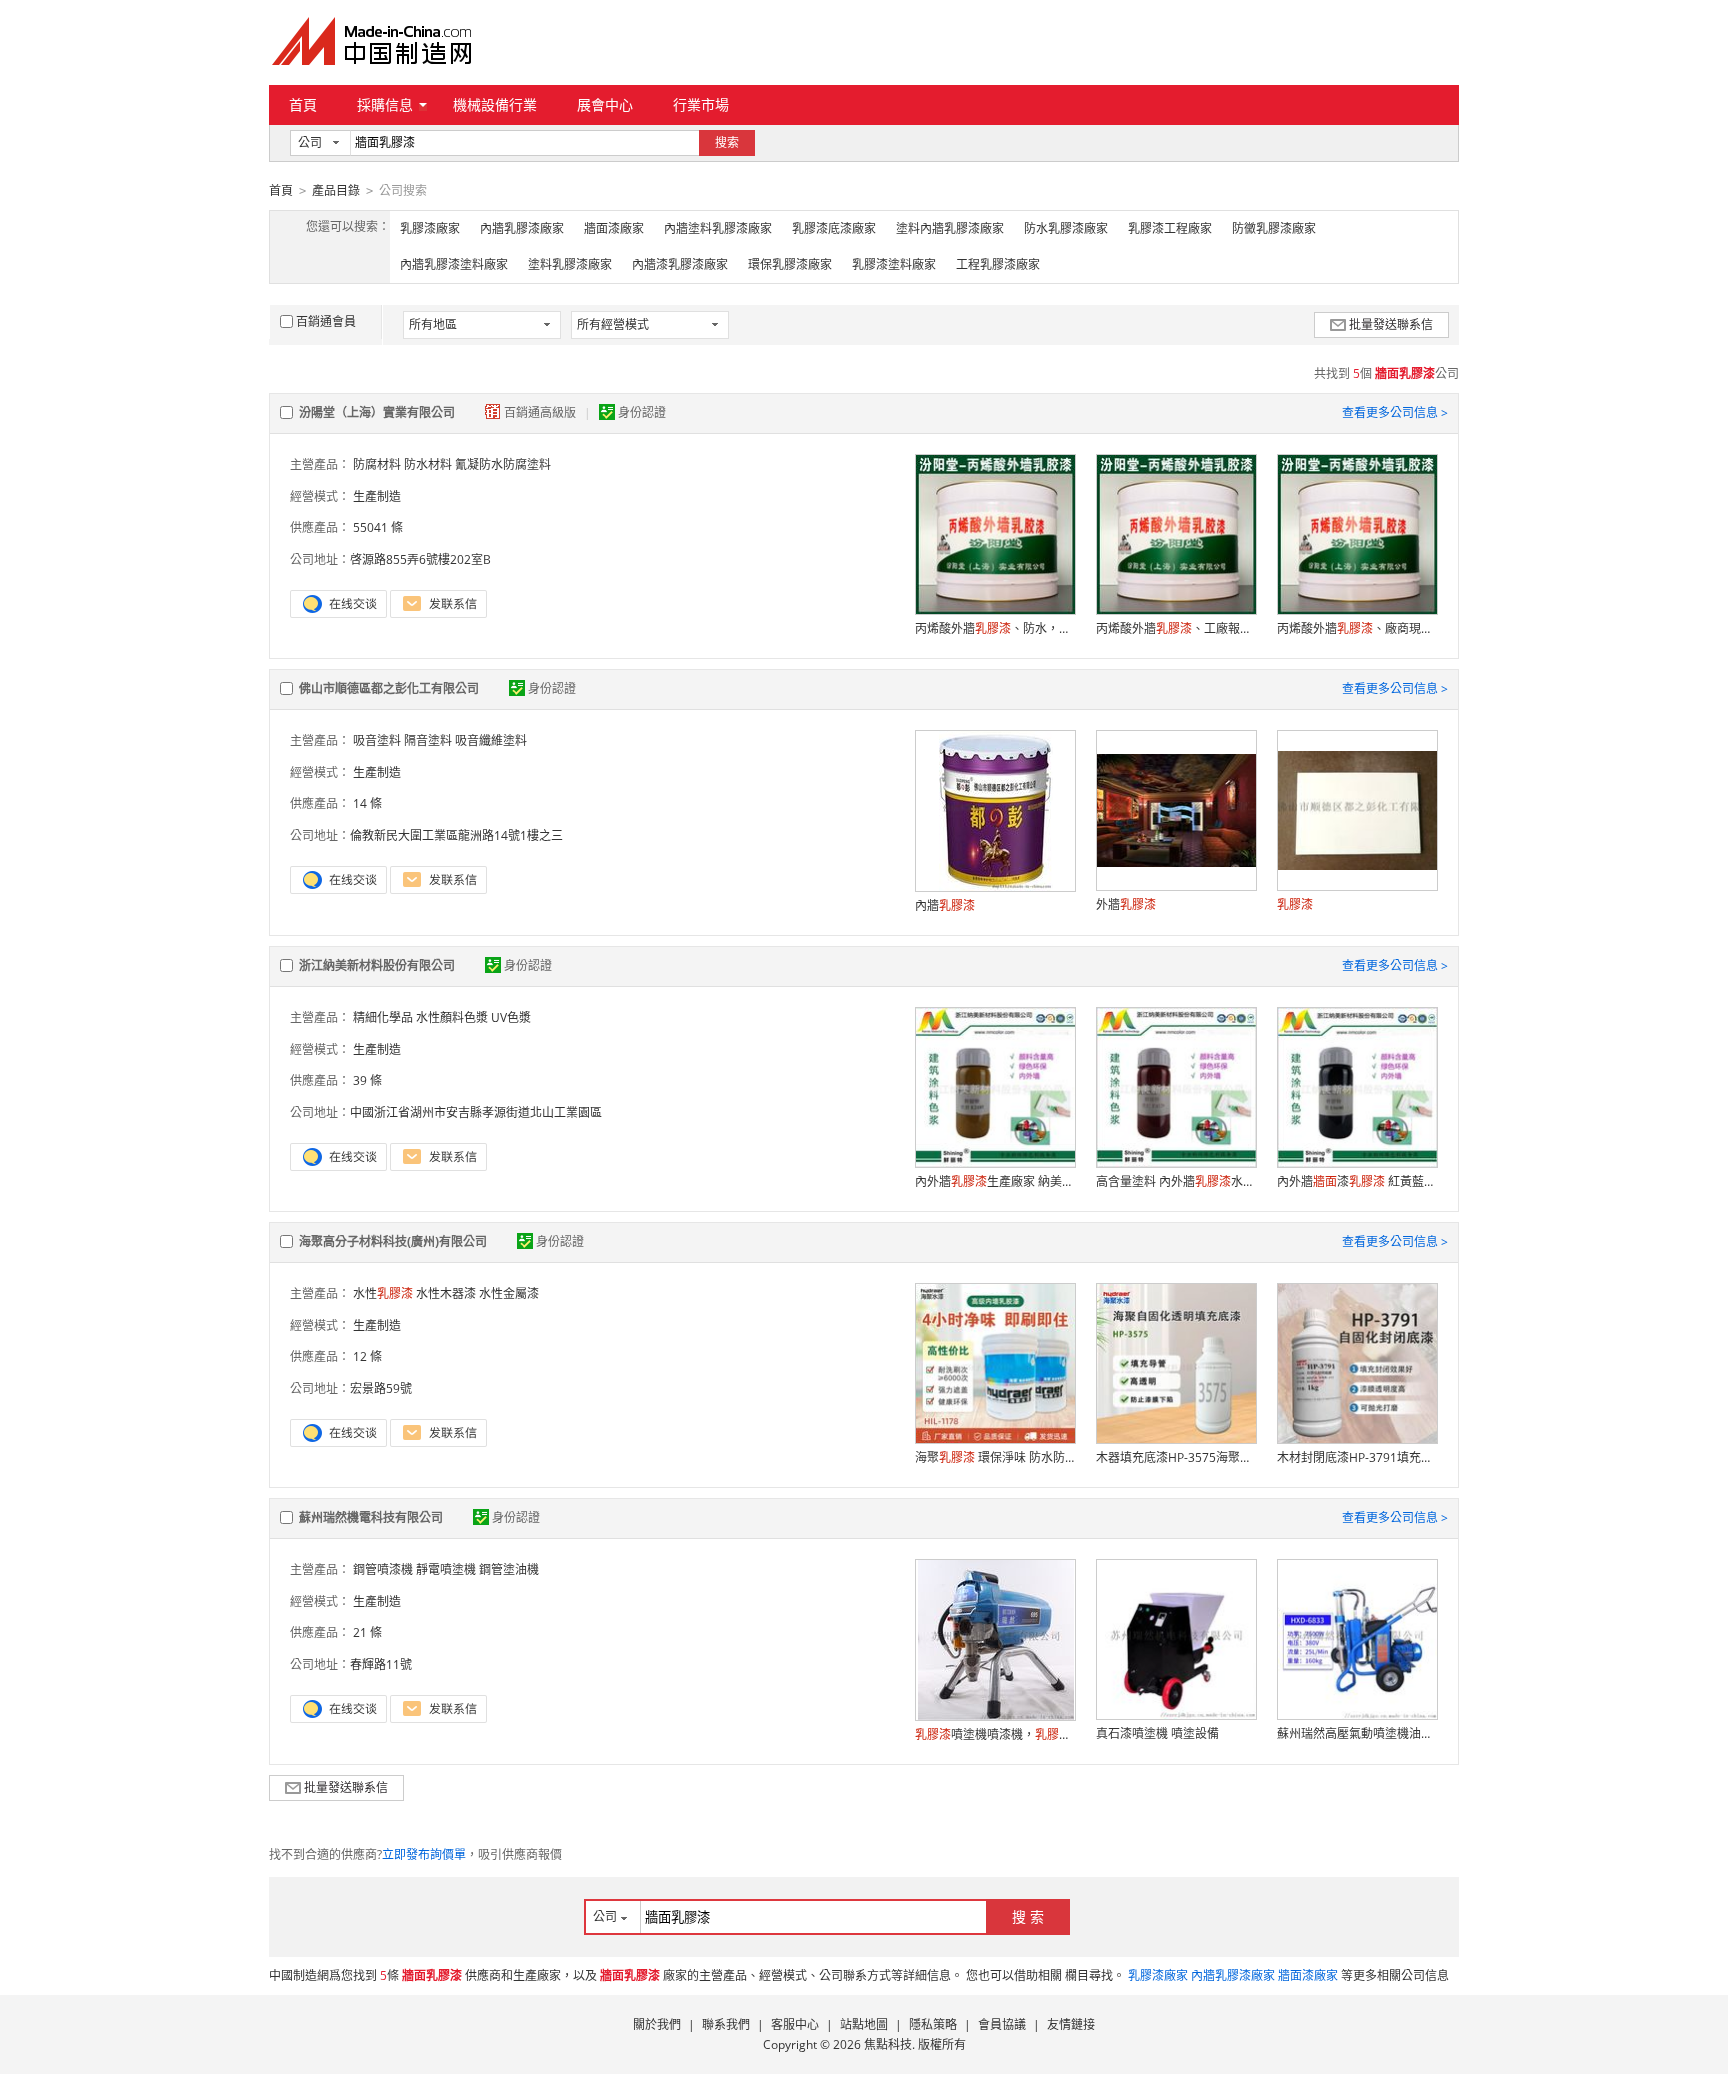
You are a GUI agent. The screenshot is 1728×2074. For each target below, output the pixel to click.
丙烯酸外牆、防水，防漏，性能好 (995, 628)
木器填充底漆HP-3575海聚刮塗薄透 (1176, 1457)
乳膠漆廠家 (430, 228)
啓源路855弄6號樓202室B (420, 559)
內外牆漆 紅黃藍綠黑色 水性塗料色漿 (1357, 1181)
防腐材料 (377, 464)
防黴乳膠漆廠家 (1274, 228)
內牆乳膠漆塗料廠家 (454, 264)
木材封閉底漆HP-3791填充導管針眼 (1357, 1457)
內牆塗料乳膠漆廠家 (718, 228)
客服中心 (795, 2024)
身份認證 (642, 412)
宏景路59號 (381, 1388)
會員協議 (1002, 2024)
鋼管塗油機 (509, 1569)
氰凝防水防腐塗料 (503, 464)
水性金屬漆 (509, 1293)
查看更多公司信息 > (1395, 412)
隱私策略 (933, 2024)
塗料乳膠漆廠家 (570, 264)
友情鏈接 (1071, 2024)
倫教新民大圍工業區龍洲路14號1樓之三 (456, 835)
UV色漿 (511, 1017)
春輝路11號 (381, 1664)
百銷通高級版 (541, 412)
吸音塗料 (377, 740)
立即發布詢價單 (424, 1854)
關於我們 (657, 2024)
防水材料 (428, 464)
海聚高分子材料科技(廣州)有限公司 (393, 1241)
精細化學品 (383, 1017)
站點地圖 (864, 2024)
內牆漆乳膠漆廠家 (680, 264)
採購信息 (385, 104)
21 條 (367, 1632)
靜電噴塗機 (446, 1569)
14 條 (367, 803)
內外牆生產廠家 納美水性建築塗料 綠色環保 (995, 1181)
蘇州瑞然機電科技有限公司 (371, 1517)
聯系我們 (726, 2024)
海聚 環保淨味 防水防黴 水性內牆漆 (995, 1457)
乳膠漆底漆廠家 (834, 228)
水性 (383, 1293)
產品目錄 (336, 190)
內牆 (945, 905)
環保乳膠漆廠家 (790, 264)
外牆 (1126, 904)
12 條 (367, 1356)
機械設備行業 (495, 104)
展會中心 (605, 104)
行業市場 (701, 104)
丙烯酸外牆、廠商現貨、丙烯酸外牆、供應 (1357, 628)
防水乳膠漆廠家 (1066, 228)
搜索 (727, 142)
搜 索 (1028, 1916)
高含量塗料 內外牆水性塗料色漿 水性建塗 (1176, 1181)
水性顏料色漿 (452, 1017)
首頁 (303, 104)
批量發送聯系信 (1391, 324)
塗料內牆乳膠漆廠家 (950, 228)
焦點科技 (888, 2044)
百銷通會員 (326, 321)
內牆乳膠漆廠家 (522, 228)
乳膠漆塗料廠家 (894, 264)
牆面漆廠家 (614, 228)
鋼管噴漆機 (383, 1569)
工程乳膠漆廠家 (998, 264)
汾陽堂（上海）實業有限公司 (377, 412)
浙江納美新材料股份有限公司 (377, 965)
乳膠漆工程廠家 (1170, 228)
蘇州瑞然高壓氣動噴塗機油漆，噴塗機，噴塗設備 (1357, 1733)
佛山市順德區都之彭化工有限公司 (389, 688)
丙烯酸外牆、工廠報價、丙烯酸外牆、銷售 (1176, 628)
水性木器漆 (446, 1293)
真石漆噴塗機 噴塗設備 (1157, 1733)
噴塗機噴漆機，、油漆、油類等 (995, 1734)
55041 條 (378, 527)
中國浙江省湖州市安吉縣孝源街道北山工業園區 (476, 1112)
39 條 (367, 1080)
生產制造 (377, 496)
